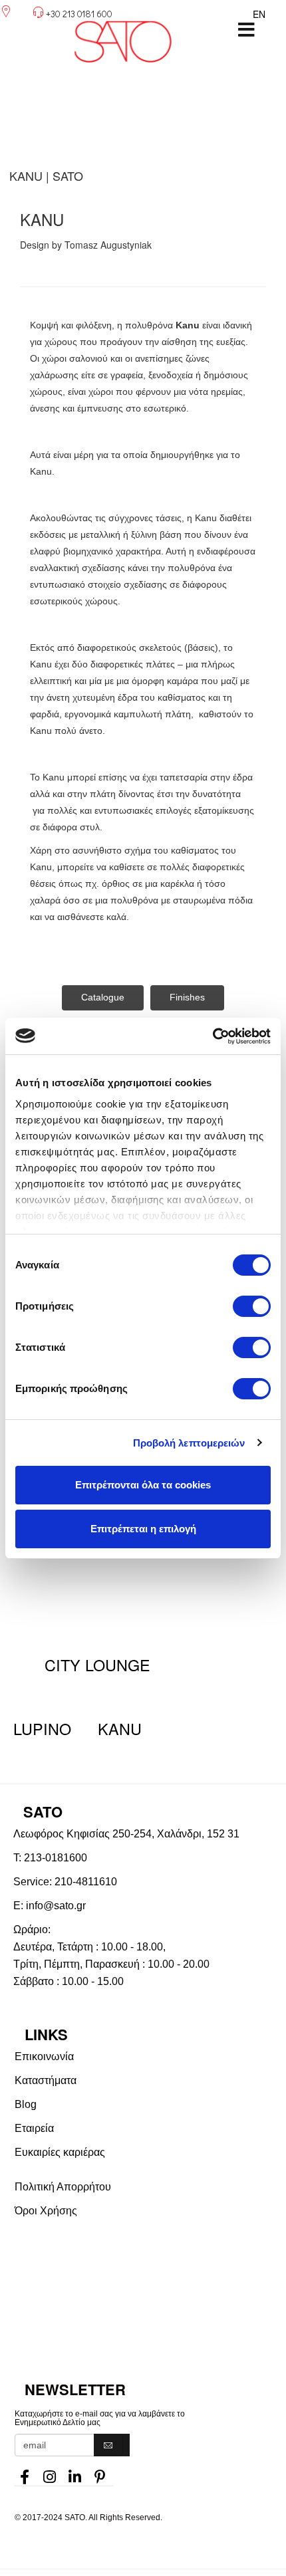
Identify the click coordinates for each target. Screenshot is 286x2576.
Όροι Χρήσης (46, 2211)
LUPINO (42, 1728)
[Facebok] (25, 2473)
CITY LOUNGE (97, 1665)
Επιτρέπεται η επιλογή (143, 1529)
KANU (120, 1728)
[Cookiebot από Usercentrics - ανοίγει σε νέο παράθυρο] (213, 1036)
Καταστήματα (46, 2080)
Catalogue (103, 997)
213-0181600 (56, 1858)
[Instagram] (50, 2473)
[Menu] (246, 30)
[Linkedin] (75, 2473)
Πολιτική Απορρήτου (63, 2187)
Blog (26, 2104)
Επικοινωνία (44, 2056)
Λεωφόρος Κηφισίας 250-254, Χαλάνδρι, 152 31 (126, 1834)
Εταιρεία (34, 2128)
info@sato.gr (56, 1906)
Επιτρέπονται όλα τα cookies (143, 1485)
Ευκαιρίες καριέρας (60, 2152)
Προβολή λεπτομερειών (189, 1443)
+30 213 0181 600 (79, 14)
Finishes (187, 997)
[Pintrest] (100, 2473)
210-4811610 (86, 1882)
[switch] (252, 1306)
